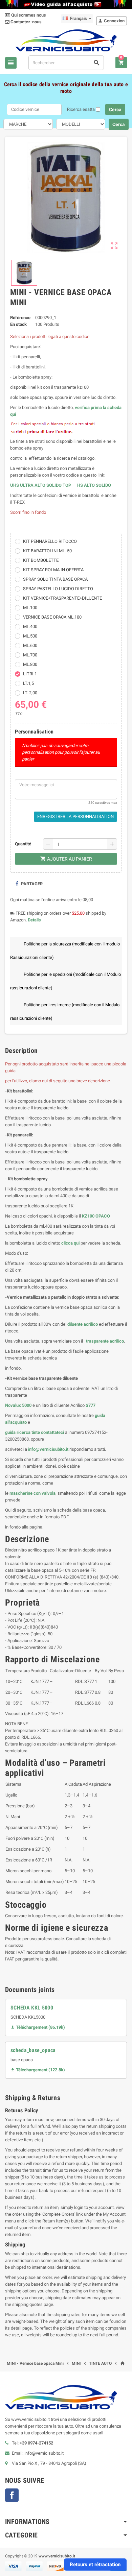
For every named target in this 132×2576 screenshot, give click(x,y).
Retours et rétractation (95, 2565)
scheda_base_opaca (33, 2050)
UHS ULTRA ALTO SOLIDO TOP (41, 485)
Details (34, 920)
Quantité (23, 844)
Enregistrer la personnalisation (75, 816)
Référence (20, 318)
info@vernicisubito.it (48, 1449)
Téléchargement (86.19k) (38, 2027)
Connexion (111, 21)
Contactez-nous (26, 22)
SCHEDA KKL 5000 (32, 2008)
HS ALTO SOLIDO (94, 485)
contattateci (52, 1432)
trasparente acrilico (104, 1341)
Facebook (12, 2495)
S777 (91, 1405)
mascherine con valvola (32, 1493)
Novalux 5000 (18, 1405)
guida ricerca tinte (23, 1432)
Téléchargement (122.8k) (38, 2070)
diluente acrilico (83, 1324)
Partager (31, 884)
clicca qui (70, 1243)
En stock (18, 324)
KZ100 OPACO (96, 1216)
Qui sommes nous (28, 15)
